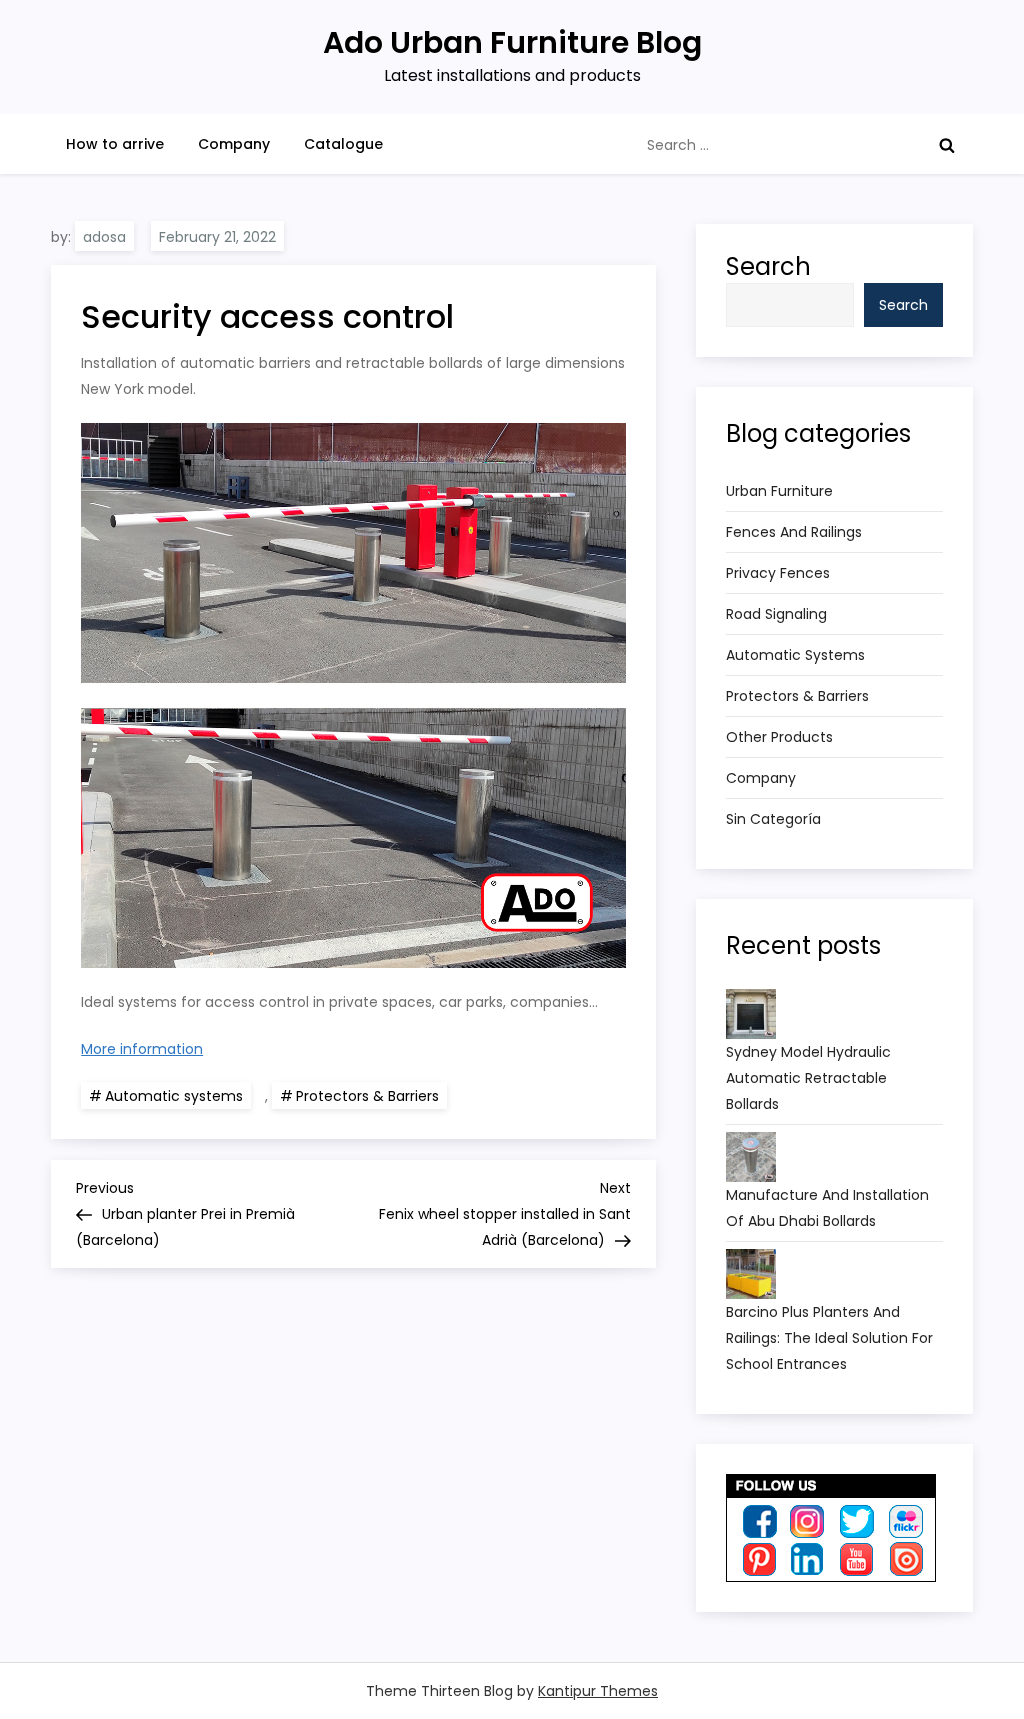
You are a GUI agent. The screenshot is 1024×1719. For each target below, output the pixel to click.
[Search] (947, 145)
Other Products (779, 737)
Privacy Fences (778, 573)
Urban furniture (779, 491)
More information (142, 1049)
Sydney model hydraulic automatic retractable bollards (808, 1078)
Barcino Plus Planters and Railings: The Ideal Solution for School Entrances (829, 1338)
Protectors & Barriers (367, 1096)
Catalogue (343, 144)
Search (768, 266)
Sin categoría (773, 819)
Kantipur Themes (598, 1691)
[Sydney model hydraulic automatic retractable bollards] (751, 1014)
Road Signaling (776, 614)
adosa (104, 237)
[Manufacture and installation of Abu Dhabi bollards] (751, 1157)
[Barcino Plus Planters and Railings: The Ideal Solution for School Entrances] (751, 1274)
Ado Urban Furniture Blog (512, 42)
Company (234, 144)
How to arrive (115, 144)
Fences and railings (794, 532)
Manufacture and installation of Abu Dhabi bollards (827, 1208)
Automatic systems (174, 1096)
